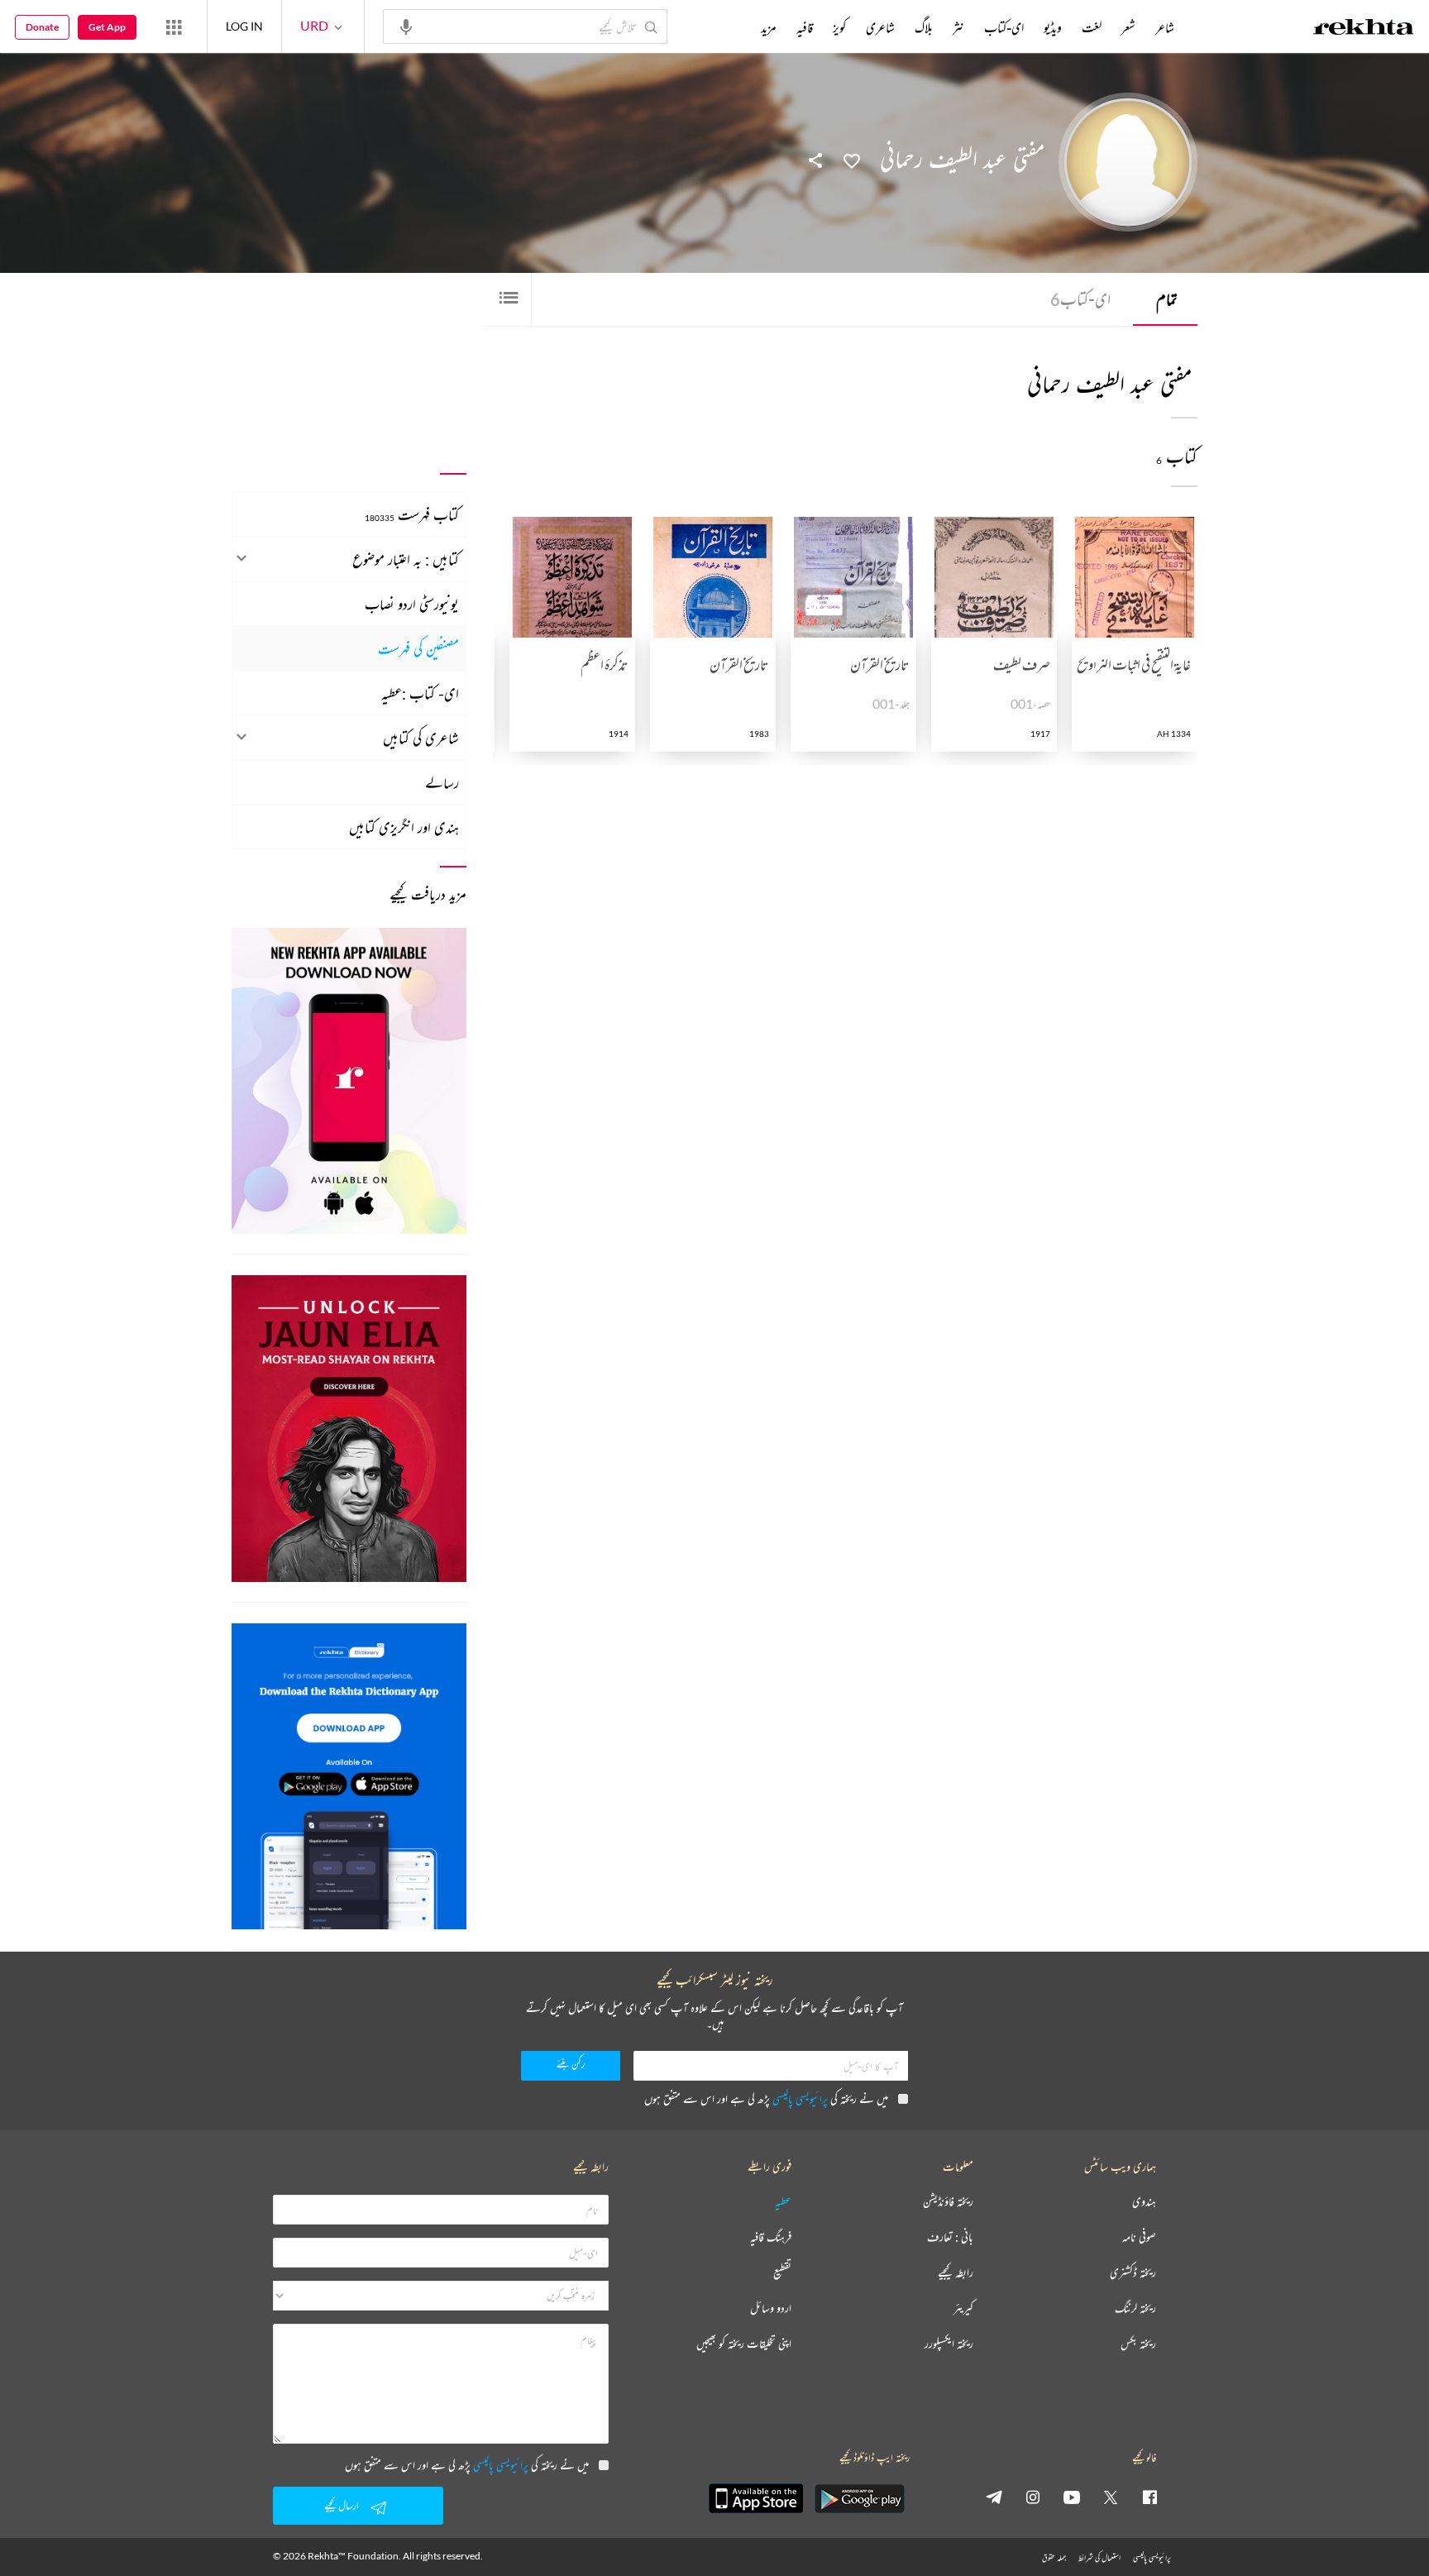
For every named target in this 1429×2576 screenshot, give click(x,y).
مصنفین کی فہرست (418, 648)
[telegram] (994, 2497)
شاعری (880, 27)
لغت (1092, 27)
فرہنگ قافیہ (771, 2237)
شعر (1128, 27)
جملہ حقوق (1054, 2557)
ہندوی (1144, 2202)
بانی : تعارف (950, 2237)
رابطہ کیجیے (956, 2273)
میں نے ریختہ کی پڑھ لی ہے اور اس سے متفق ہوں (766, 2098)
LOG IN (244, 26)
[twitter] (1111, 2497)
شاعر (1165, 27)
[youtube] (1072, 2497)
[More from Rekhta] (174, 26)
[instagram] (1033, 2497)
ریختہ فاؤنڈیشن (948, 2202)
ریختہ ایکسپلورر (949, 2344)
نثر (958, 27)
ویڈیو (1053, 27)
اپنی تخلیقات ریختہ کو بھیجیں (744, 2344)
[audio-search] (406, 26)
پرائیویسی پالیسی (800, 2098)
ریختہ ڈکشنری (1133, 2273)
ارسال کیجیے (342, 2505)
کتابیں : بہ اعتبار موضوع (406, 559)
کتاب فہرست (412, 514)
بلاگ (924, 27)
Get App (107, 27)
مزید (769, 27)
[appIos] (756, 2498)
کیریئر (963, 2308)
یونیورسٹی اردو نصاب (412, 604)
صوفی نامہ (1139, 2237)
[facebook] (1149, 2497)
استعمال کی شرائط (1099, 2557)
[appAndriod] (859, 2498)
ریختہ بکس (1138, 2344)
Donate (42, 27)
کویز (839, 27)
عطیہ (783, 2202)
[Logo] (1364, 29)
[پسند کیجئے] (852, 160)
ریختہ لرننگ (1135, 2308)
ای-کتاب (1080, 299)
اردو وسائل (771, 2308)
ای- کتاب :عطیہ (420, 693)
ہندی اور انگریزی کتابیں (404, 827)
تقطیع (782, 2273)
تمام (1167, 299)
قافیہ (805, 27)
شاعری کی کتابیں (421, 738)
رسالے (442, 782)
